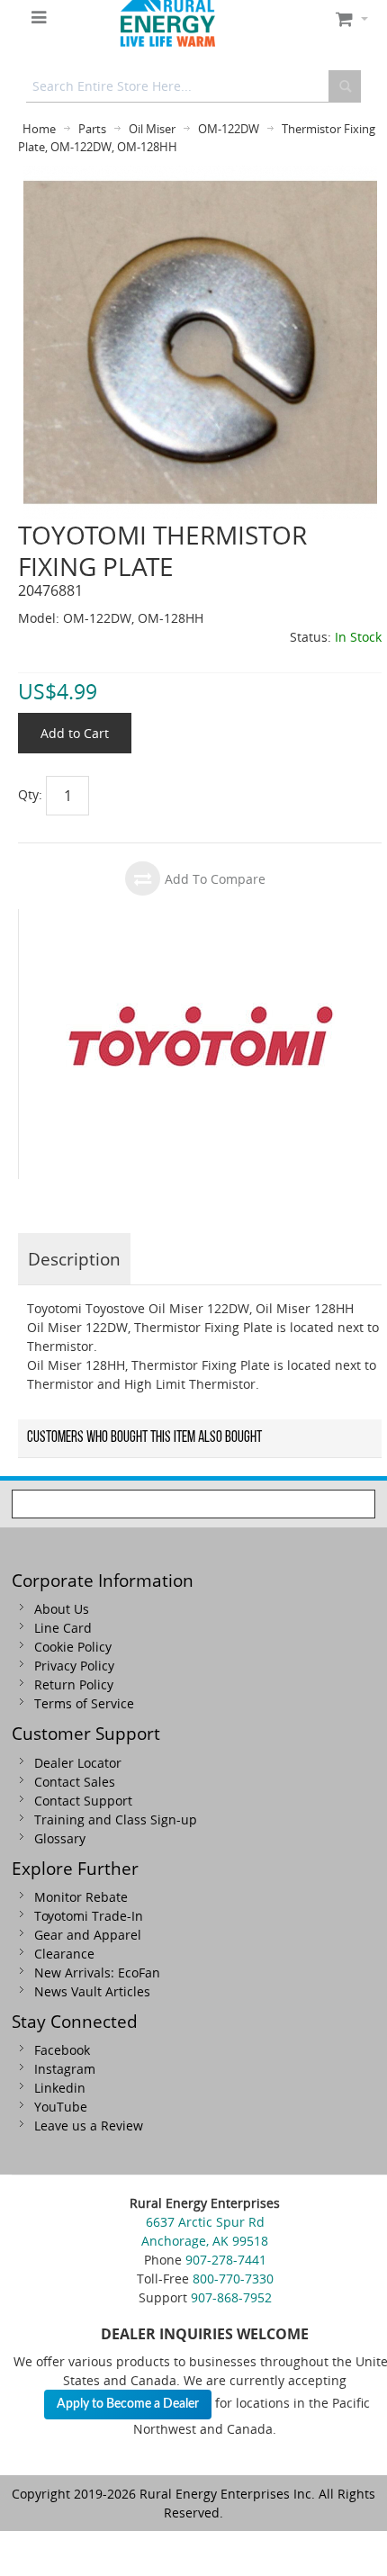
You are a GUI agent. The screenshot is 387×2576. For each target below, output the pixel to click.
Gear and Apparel (88, 1935)
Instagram (65, 2069)
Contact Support (83, 1801)
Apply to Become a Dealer (128, 2404)
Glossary (60, 1838)
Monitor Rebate (81, 1897)
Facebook (62, 2050)
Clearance (64, 1954)
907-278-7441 (226, 2260)
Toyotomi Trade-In (89, 1916)
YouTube (61, 2107)
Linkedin (60, 2088)
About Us (62, 1609)
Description (74, 1259)
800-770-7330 (233, 2279)
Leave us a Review (89, 2126)
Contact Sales (75, 1782)
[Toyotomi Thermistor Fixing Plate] (200, 175)
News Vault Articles (92, 1991)
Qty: (30, 794)
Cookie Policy (73, 1647)
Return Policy (74, 1684)
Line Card (63, 1628)
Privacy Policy (74, 1666)
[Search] (345, 86)
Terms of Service (84, 1703)
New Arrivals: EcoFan (97, 1973)
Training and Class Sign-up (116, 1819)
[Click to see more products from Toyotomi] (200, 1044)
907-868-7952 (231, 2297)
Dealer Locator (78, 1763)
